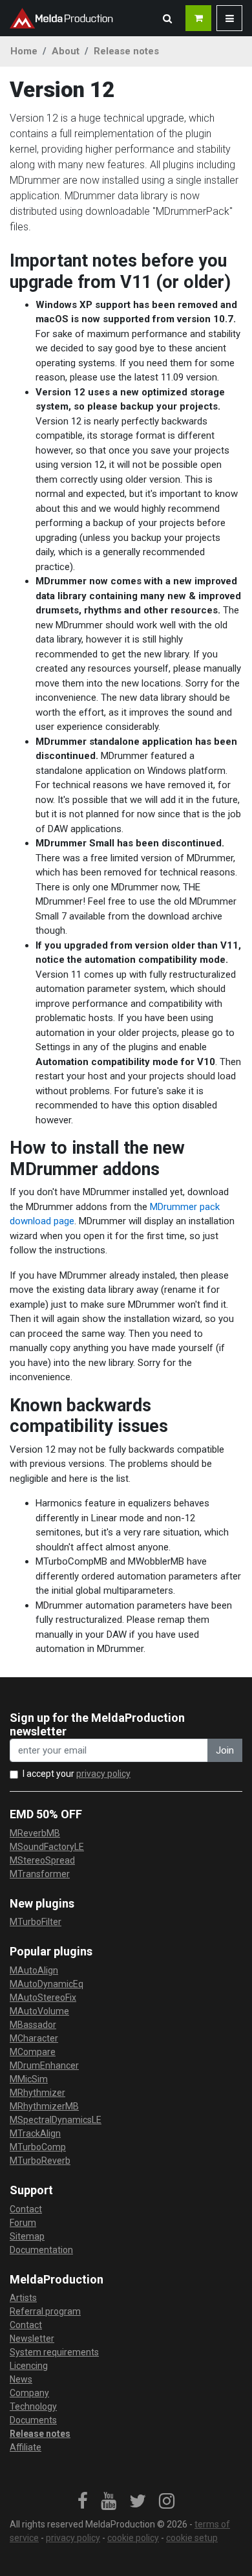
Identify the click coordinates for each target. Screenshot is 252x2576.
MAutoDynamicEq (47, 1984)
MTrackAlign (35, 2133)
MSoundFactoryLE (47, 1847)
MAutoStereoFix (43, 1998)
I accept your (77, 1774)
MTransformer (40, 1874)
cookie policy (133, 2538)
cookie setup (192, 2538)
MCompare (33, 2052)
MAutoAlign (34, 1970)
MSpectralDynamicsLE (56, 2120)
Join (225, 1750)
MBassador (33, 2025)
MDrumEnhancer (44, 2065)
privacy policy (103, 1774)
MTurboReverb (40, 2161)
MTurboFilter (36, 1922)
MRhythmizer (37, 2093)
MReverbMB (35, 1833)
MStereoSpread (42, 1860)
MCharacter (34, 2038)
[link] (83, 2502)
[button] (167, 18)
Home (24, 51)
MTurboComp (38, 2147)
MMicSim (29, 2079)
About (66, 51)
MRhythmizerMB (44, 2106)
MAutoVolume (39, 2011)
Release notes (126, 51)
